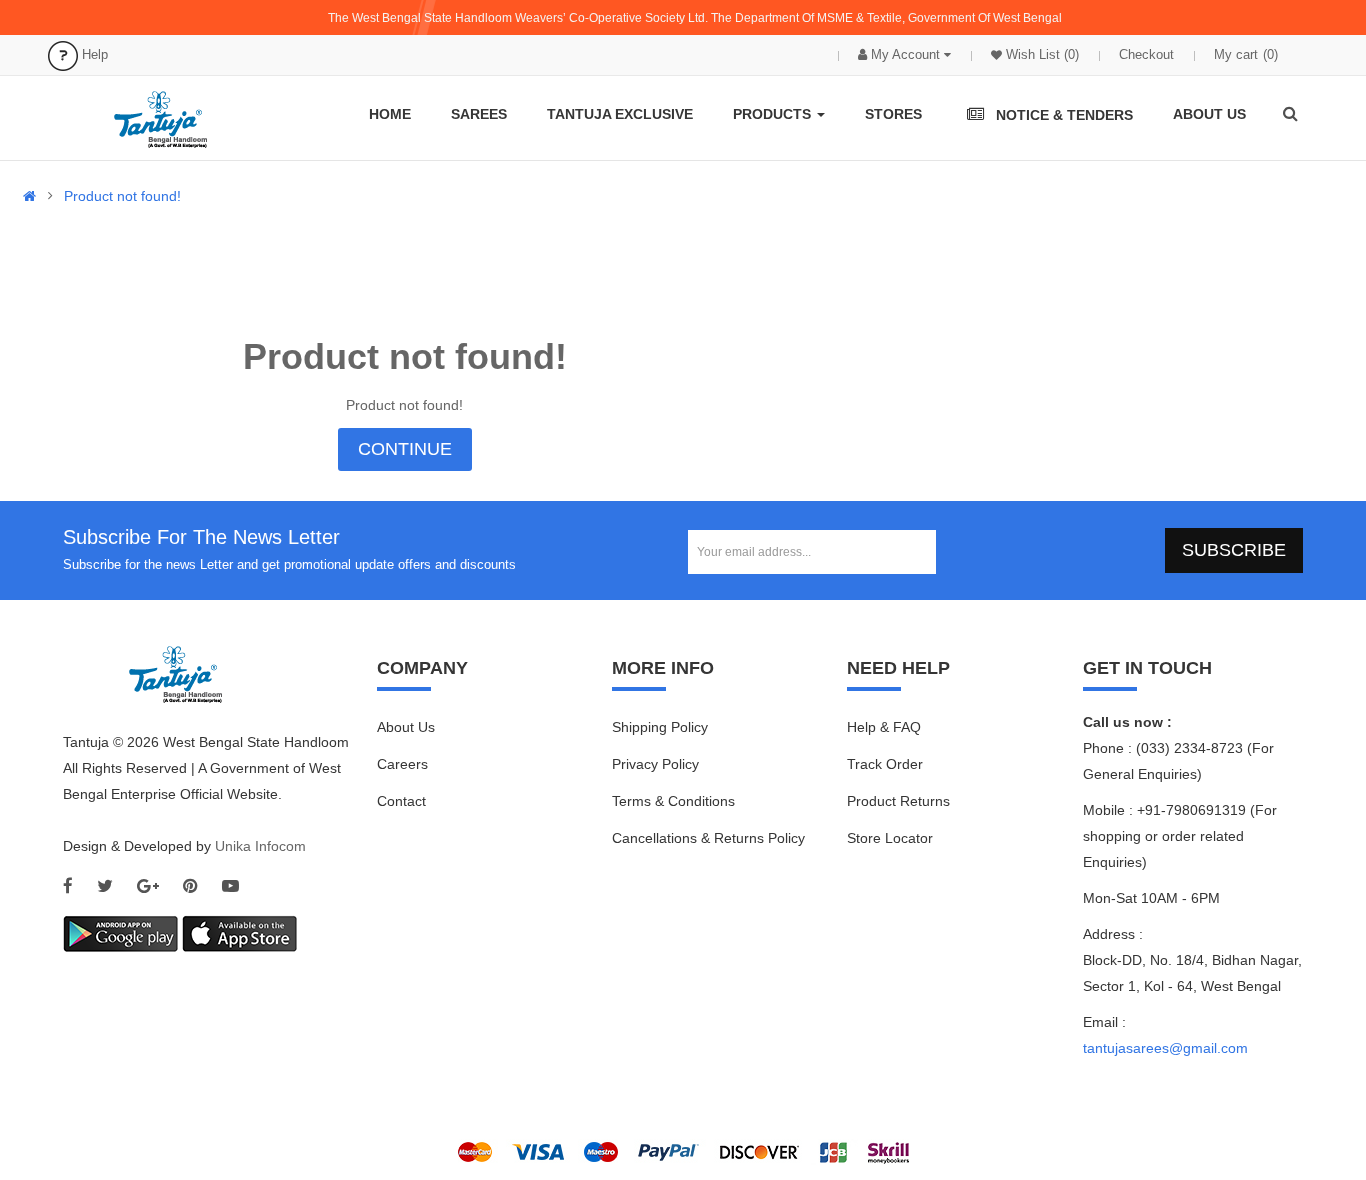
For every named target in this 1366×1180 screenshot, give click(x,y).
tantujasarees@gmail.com (1165, 1048)
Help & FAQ (884, 727)
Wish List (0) (1040, 54)
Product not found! (122, 196)
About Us (406, 727)
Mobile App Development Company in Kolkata (902, 1085)
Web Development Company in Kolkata (473, 1085)
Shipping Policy (660, 727)
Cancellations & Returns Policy (708, 838)
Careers (402, 764)
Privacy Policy (655, 764)
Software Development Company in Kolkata (681, 1085)
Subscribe (1234, 550)
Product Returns (898, 801)
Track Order (885, 764)
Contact (401, 801)
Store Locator (890, 838)
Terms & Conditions (673, 801)
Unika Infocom (260, 846)
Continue (405, 449)
